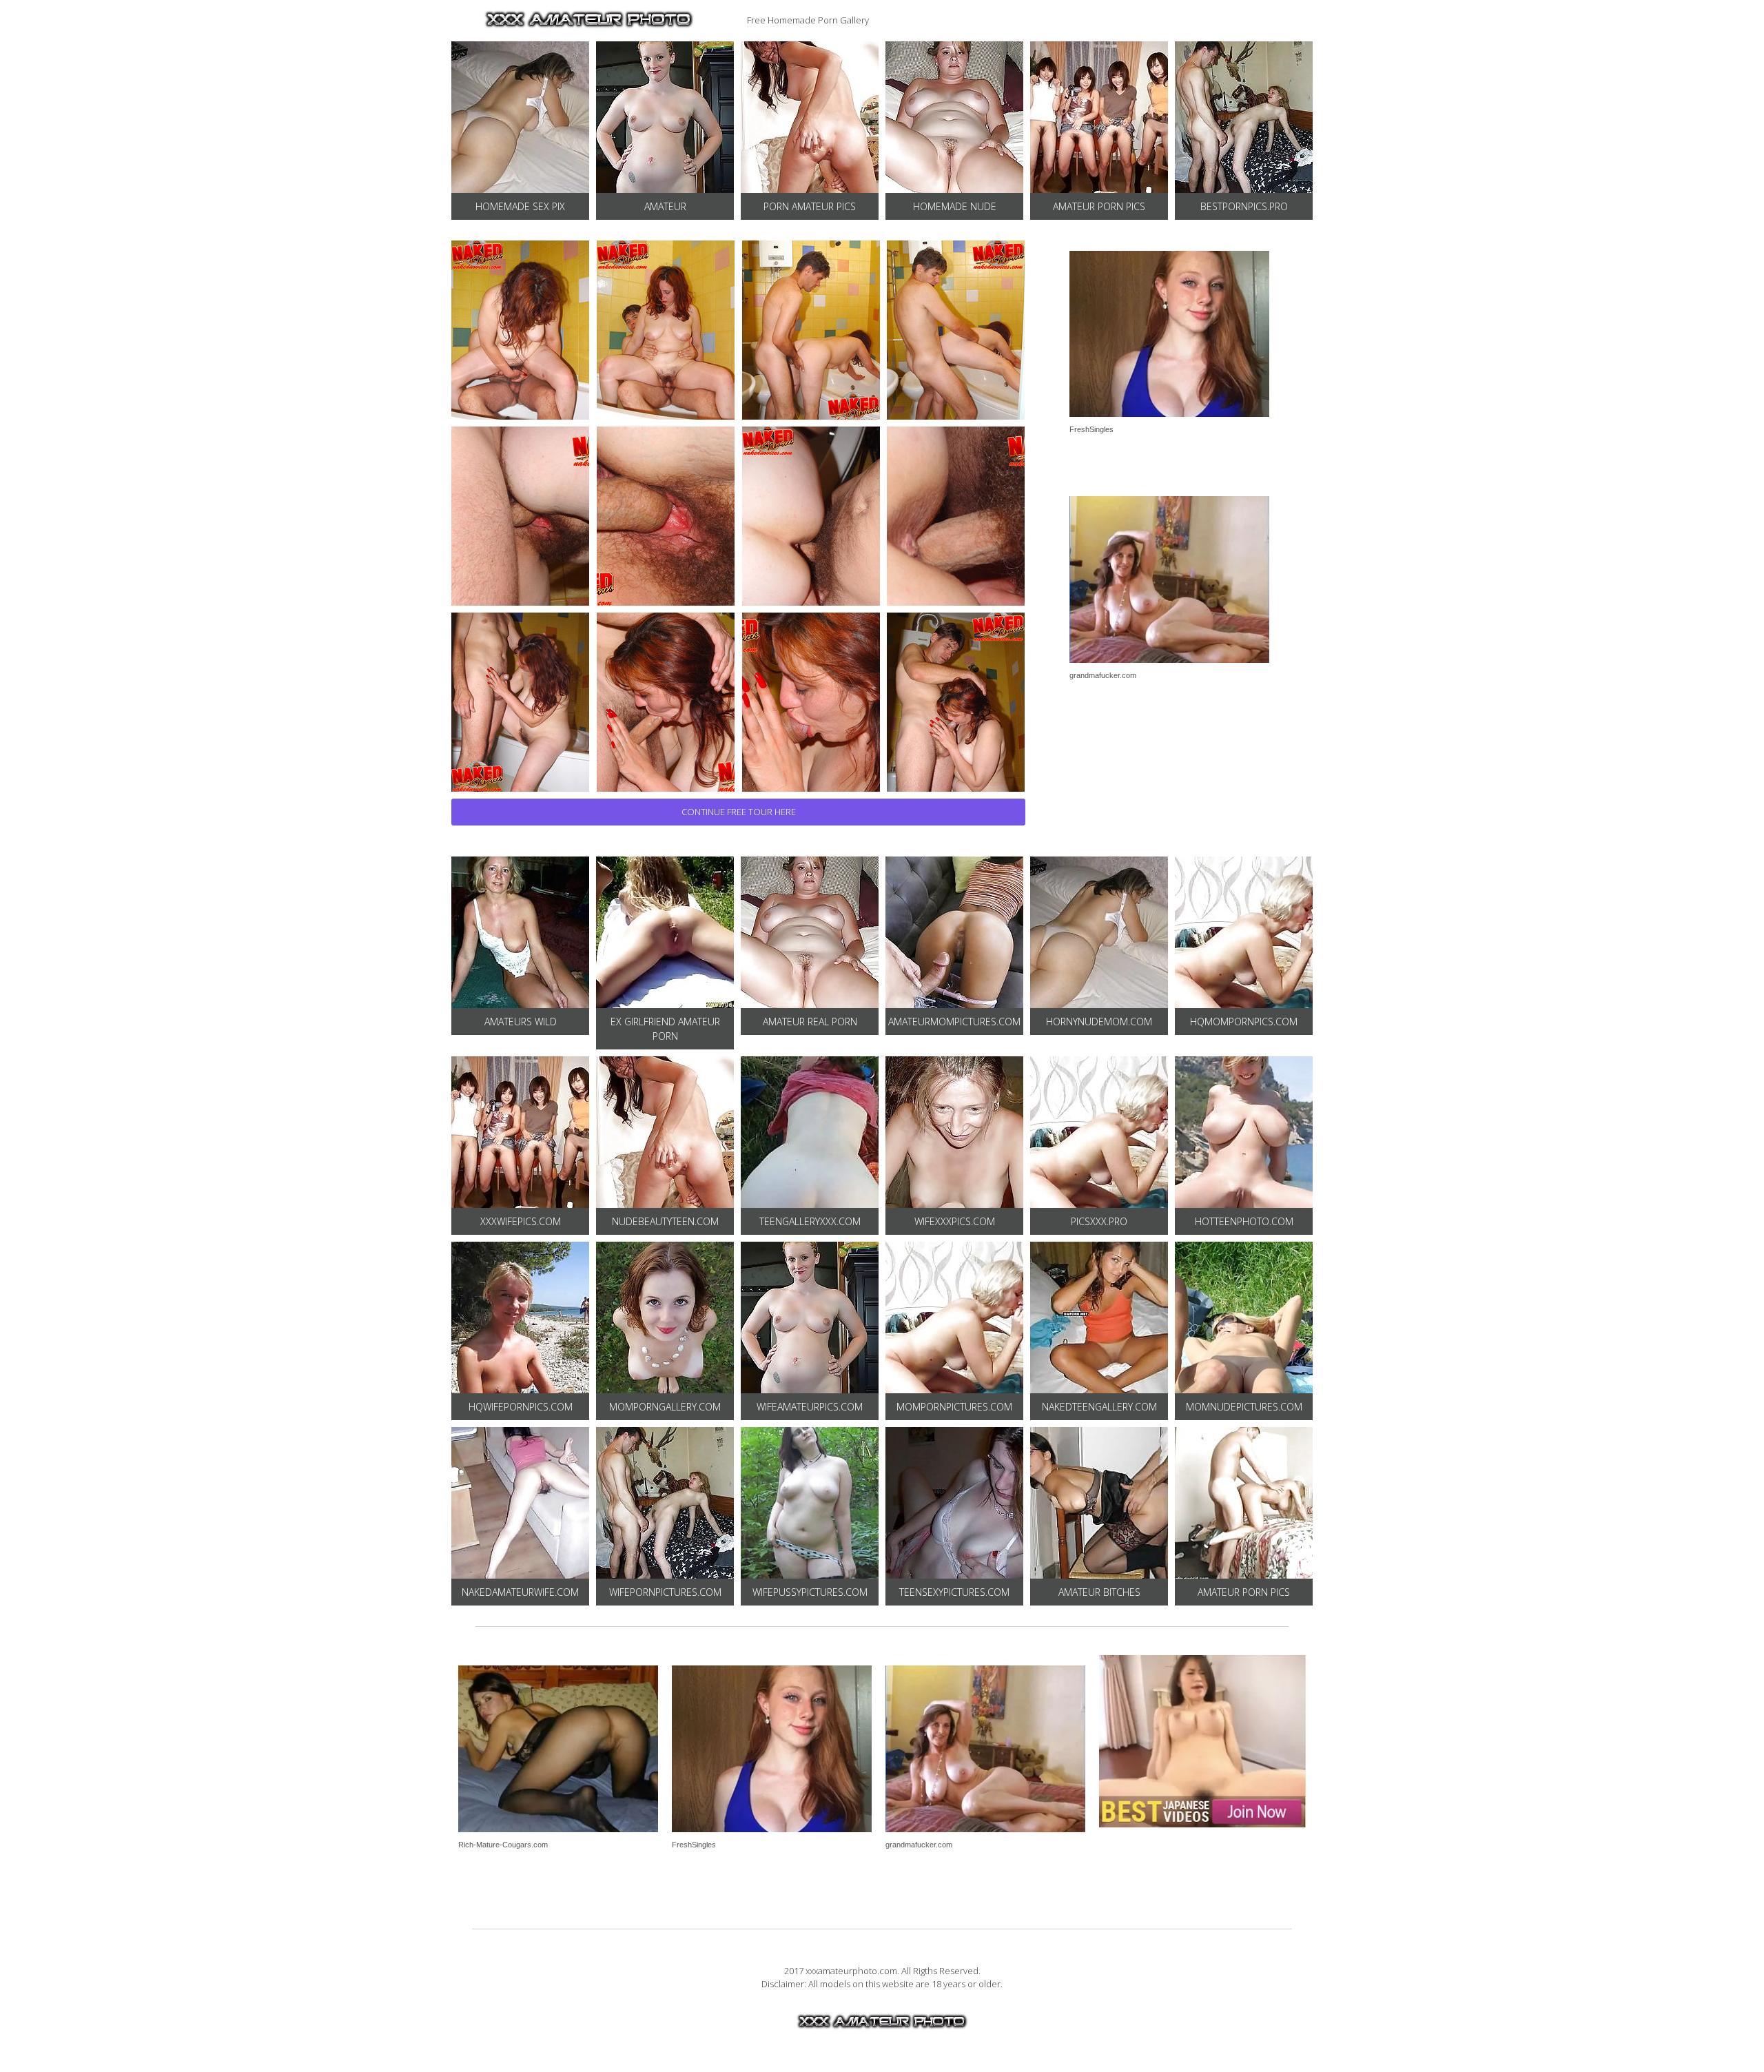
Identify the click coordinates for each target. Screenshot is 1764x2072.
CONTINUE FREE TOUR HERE (739, 812)
